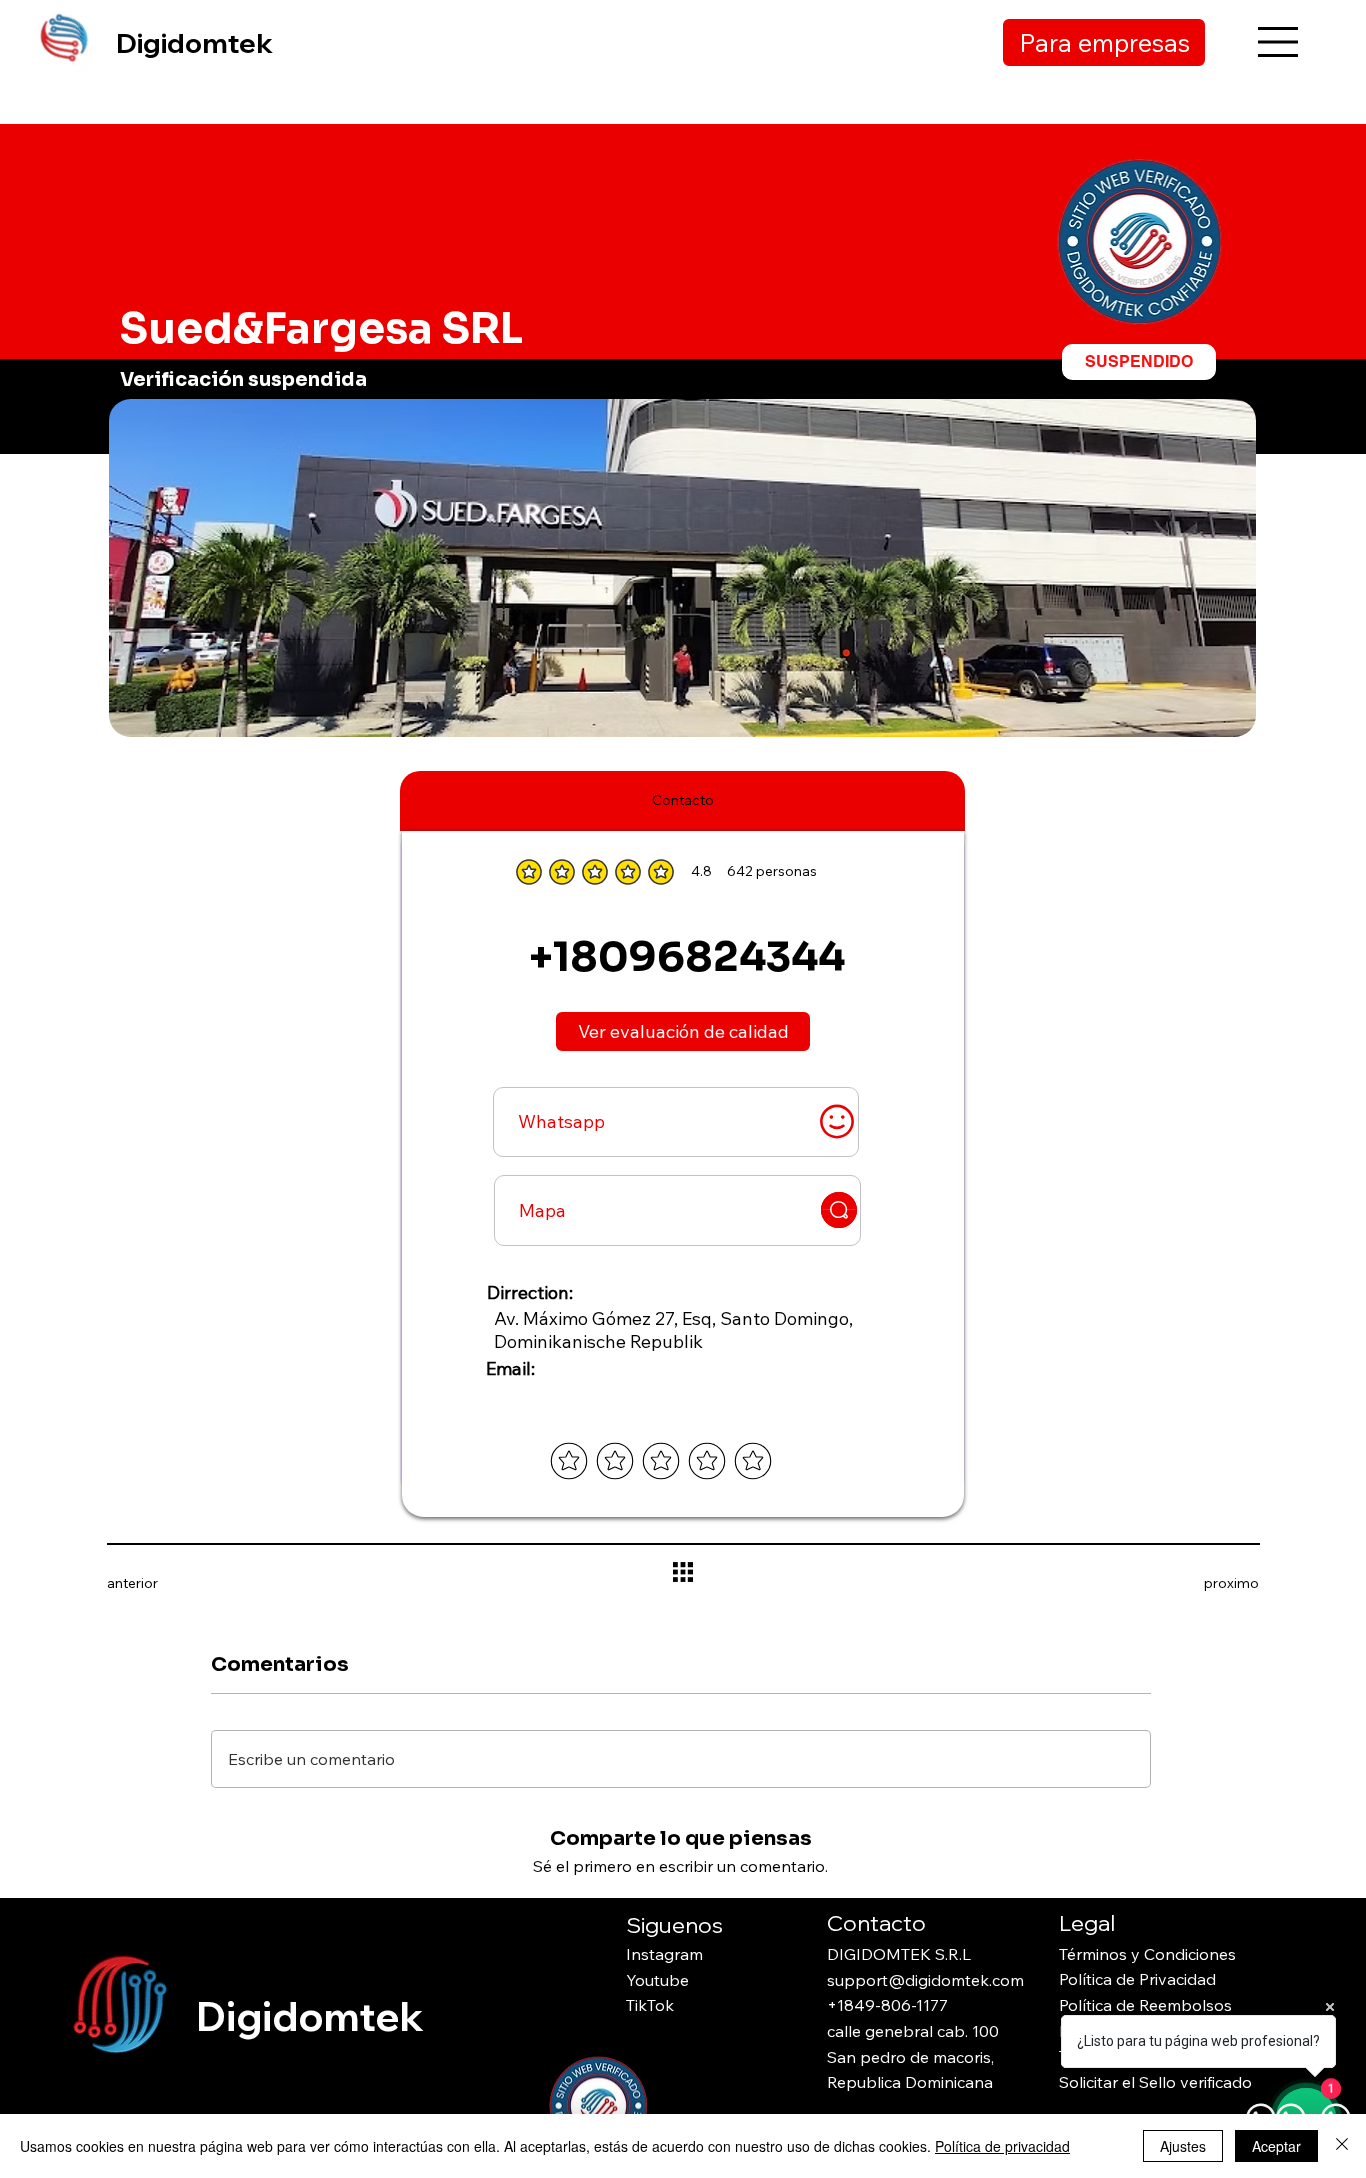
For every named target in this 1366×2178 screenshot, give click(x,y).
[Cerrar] (1342, 2146)
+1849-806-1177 (887, 2005)
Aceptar (1276, 2146)
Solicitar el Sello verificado (1155, 2082)
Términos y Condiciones (1147, 1954)
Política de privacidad (1002, 2146)
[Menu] (1278, 42)
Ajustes (1183, 2146)
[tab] (683, 801)
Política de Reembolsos (1145, 2005)
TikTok (650, 2005)
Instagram (664, 1954)
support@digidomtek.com (925, 1980)
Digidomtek (194, 42)
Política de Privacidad (1137, 1979)
